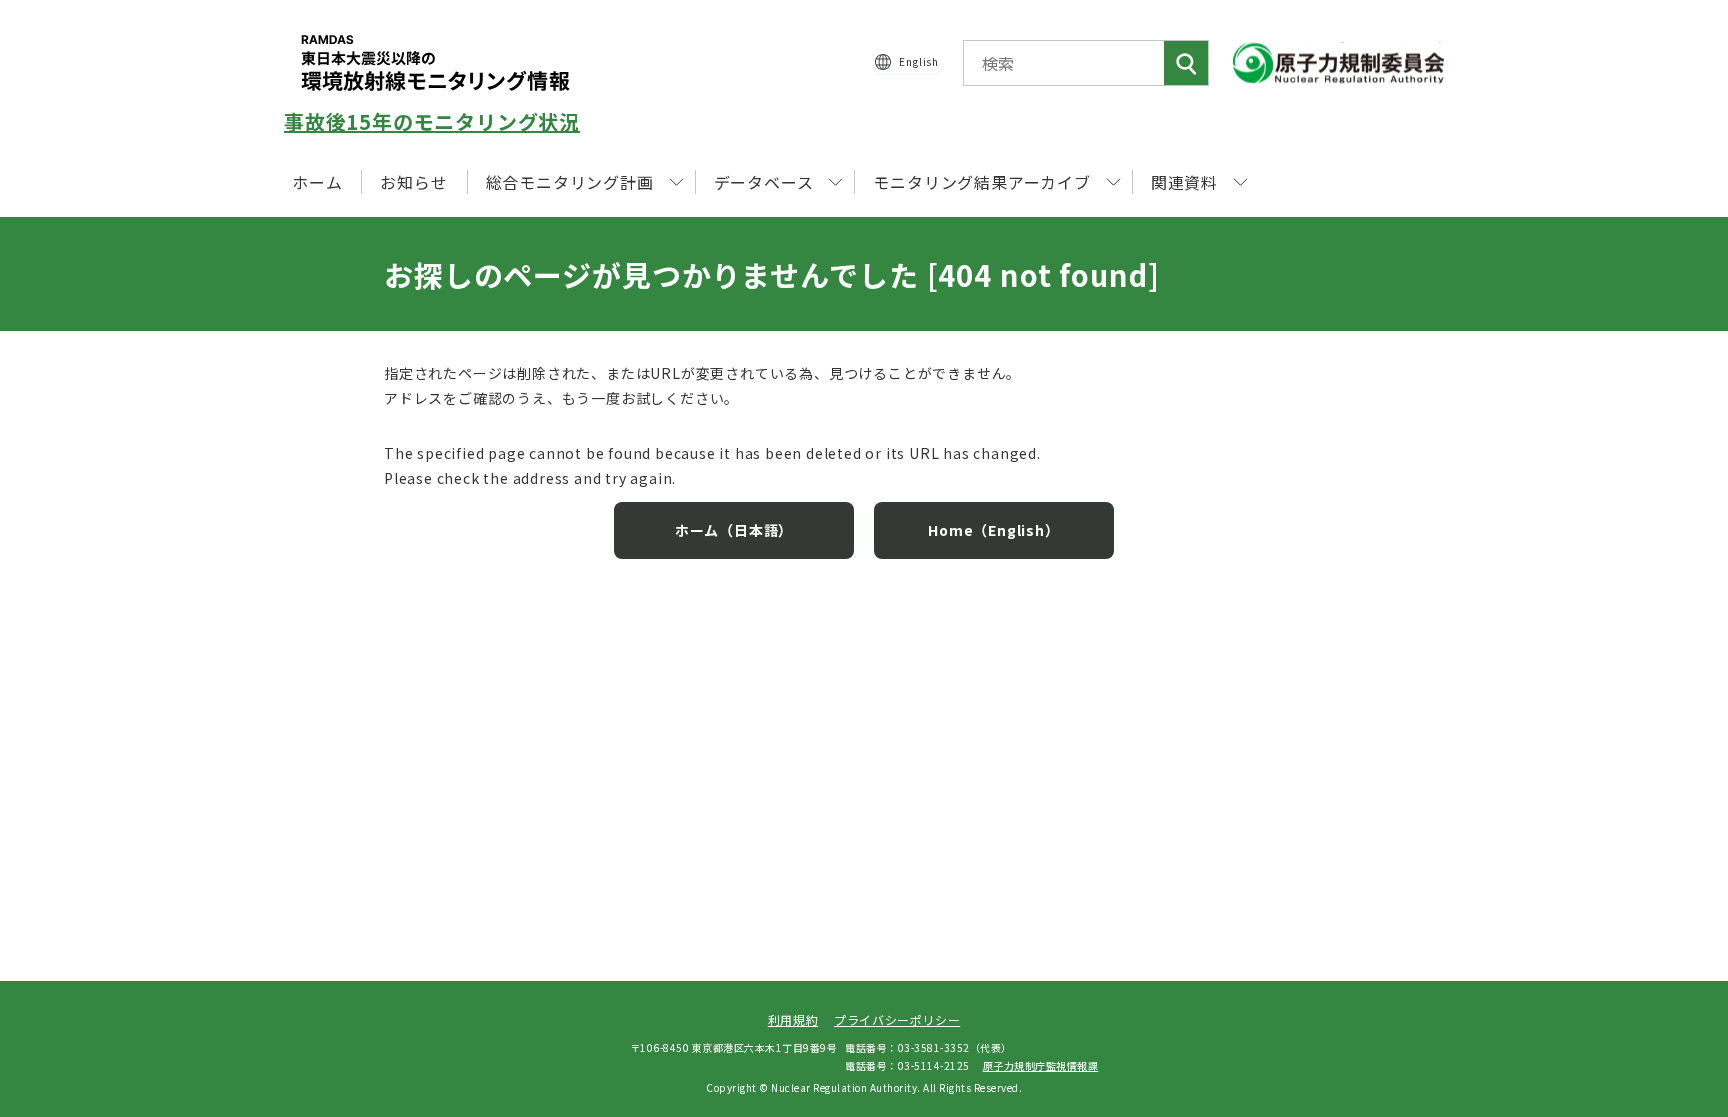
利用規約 (793, 1019)
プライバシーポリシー (897, 1019)
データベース (764, 182)
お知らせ (413, 182)
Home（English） (993, 530)
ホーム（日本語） (734, 530)
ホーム (317, 182)
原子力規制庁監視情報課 (1041, 1065)
